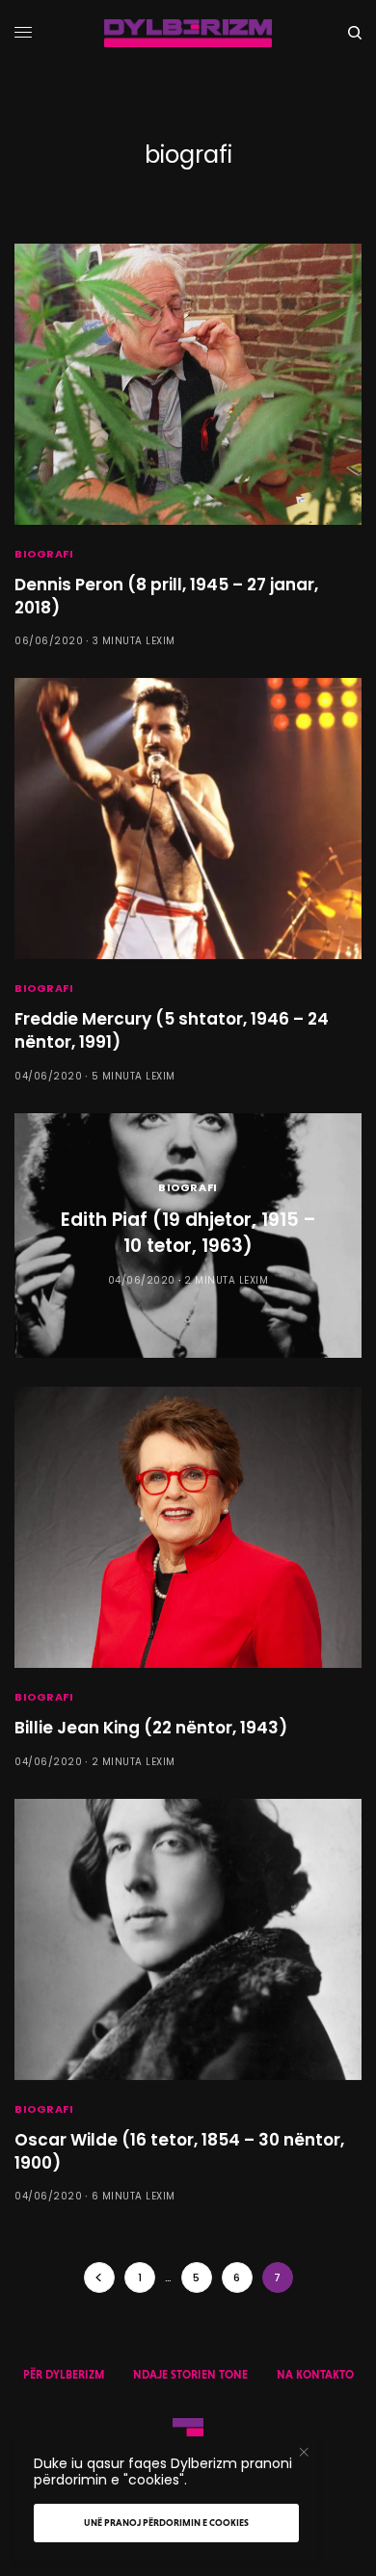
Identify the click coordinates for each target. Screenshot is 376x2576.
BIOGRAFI (44, 554)
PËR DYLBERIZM (64, 2375)
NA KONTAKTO (315, 2375)
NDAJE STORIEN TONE (190, 2375)
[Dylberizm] (188, 33)
